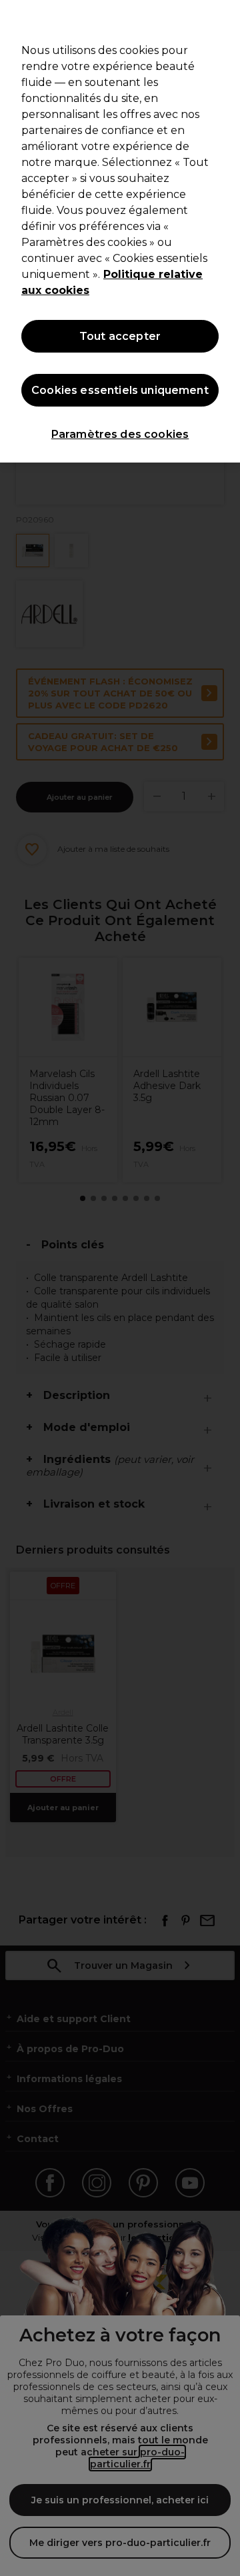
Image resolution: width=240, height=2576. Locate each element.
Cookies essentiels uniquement (120, 390)
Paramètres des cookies (120, 434)
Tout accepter (120, 336)
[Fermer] (224, 19)
